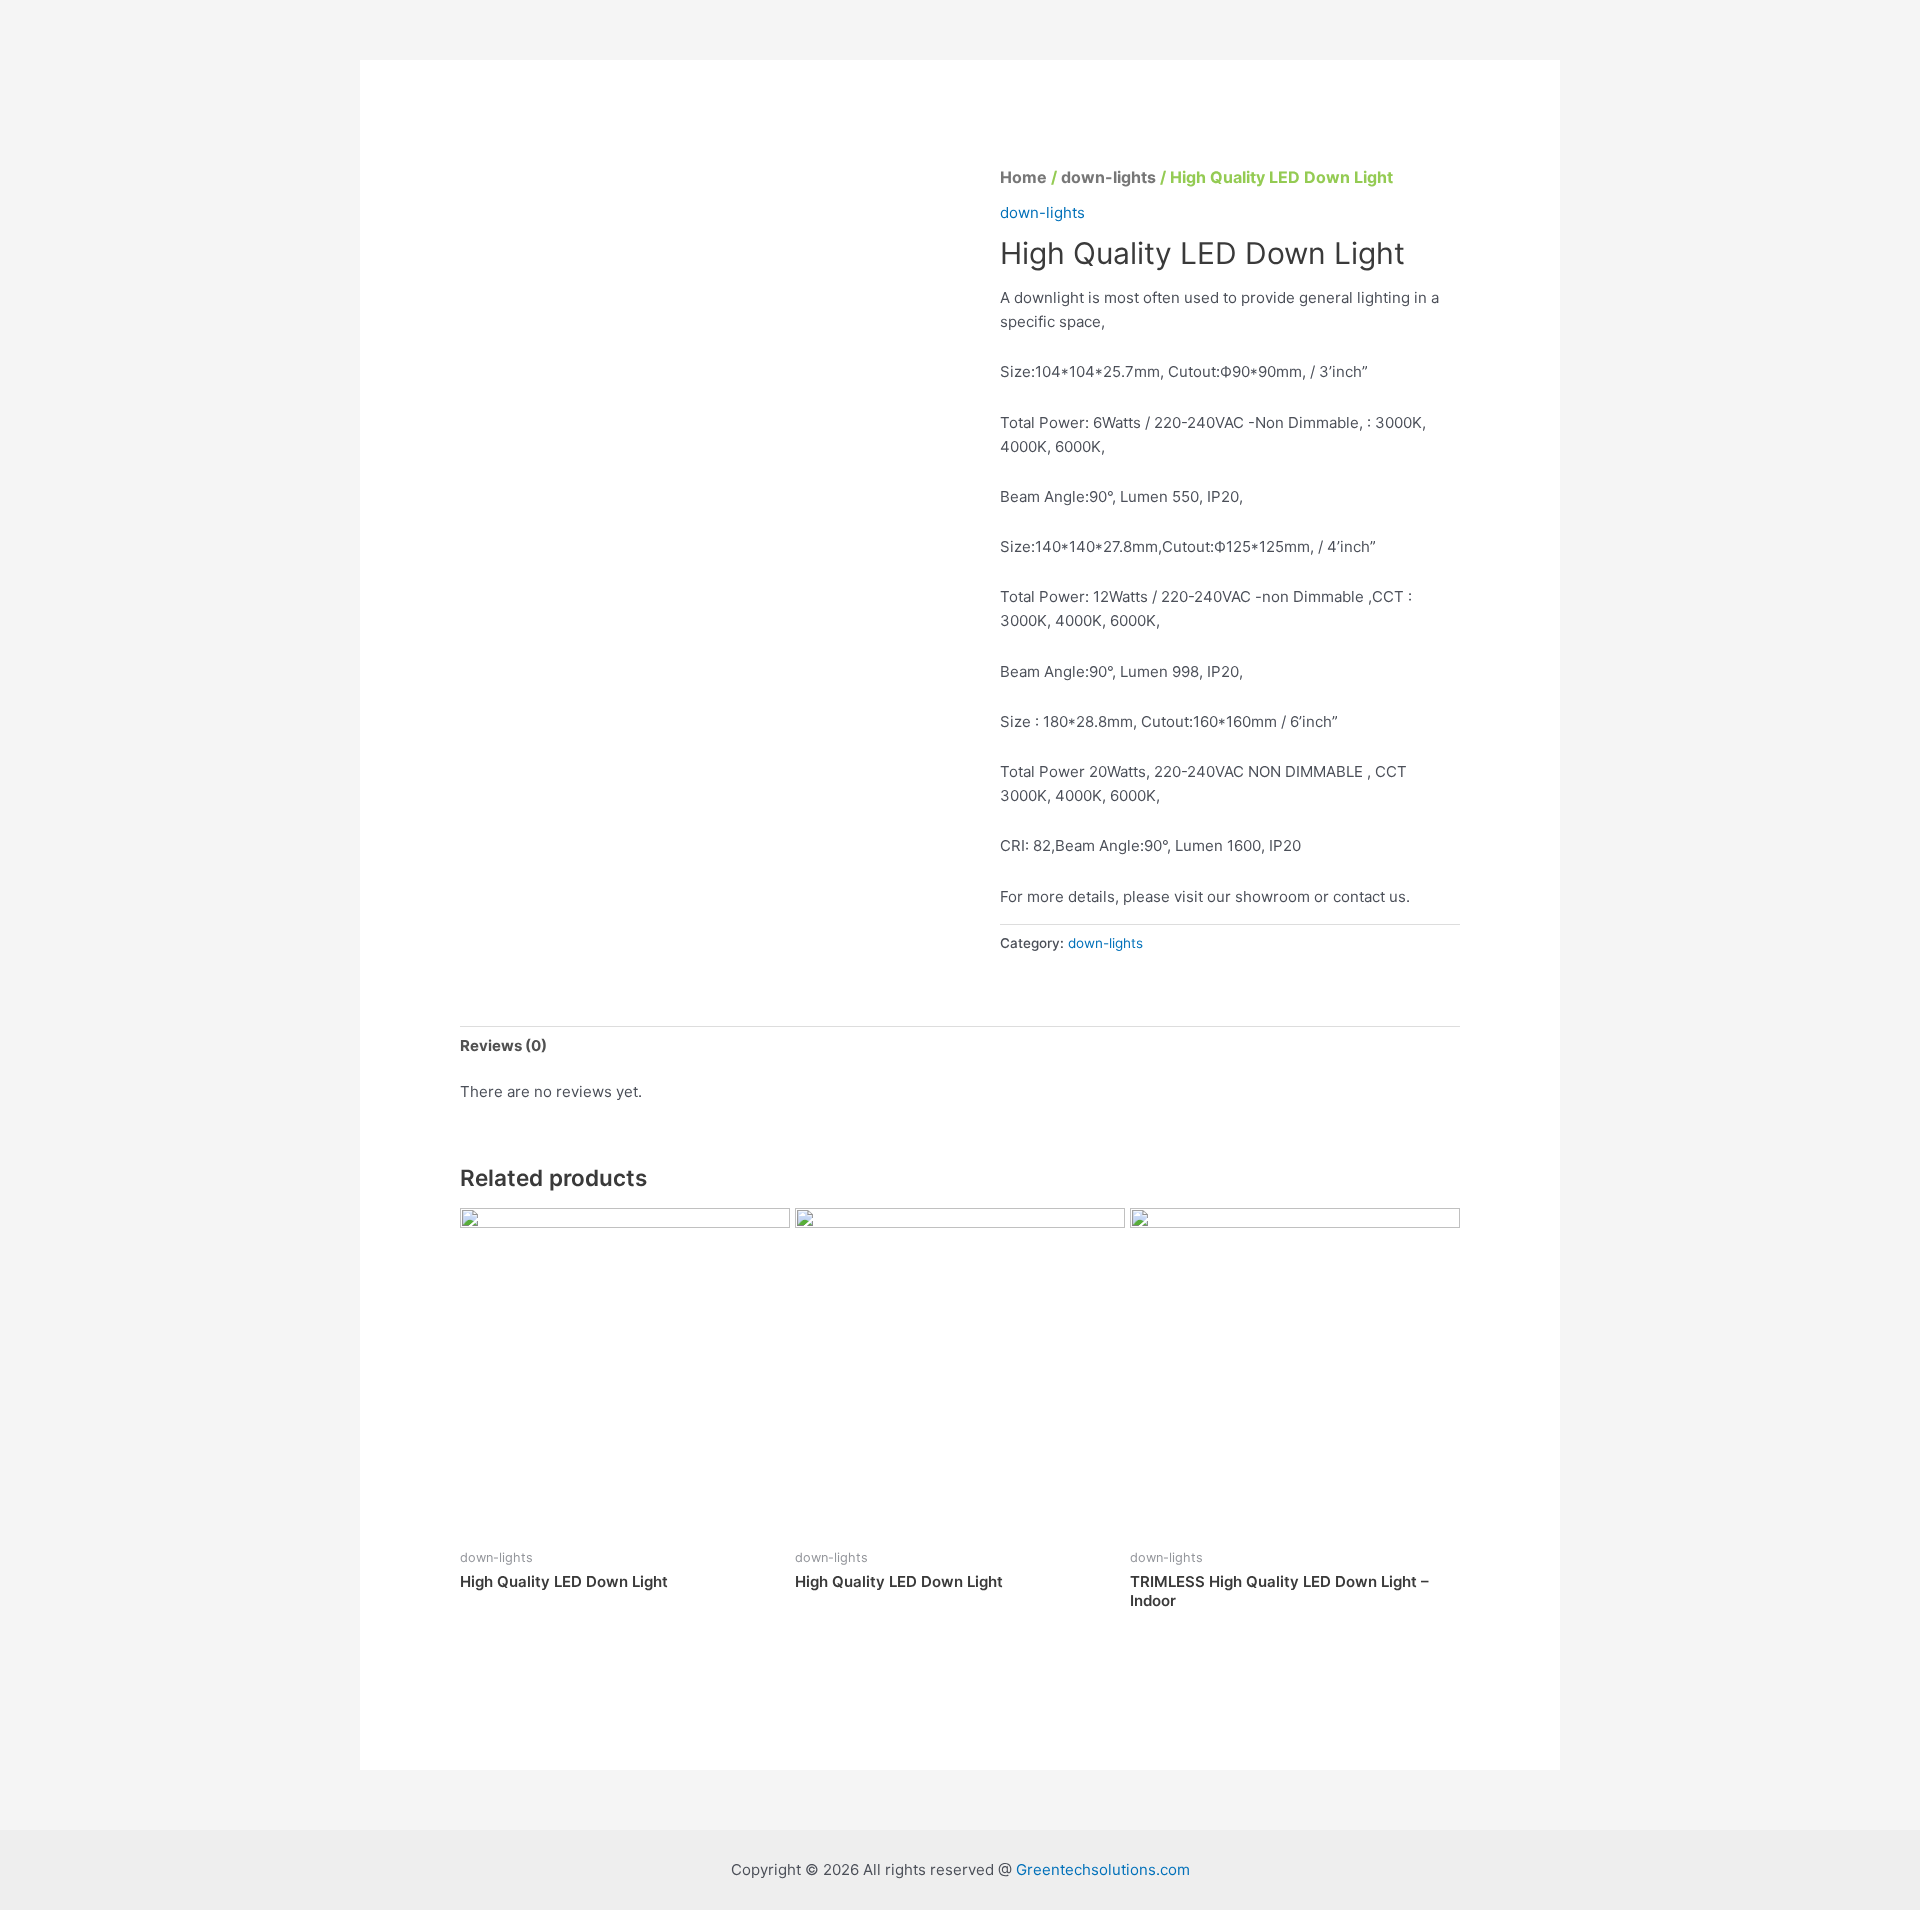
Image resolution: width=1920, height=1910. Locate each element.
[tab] (503, 1045)
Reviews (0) (503, 1045)
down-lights (1108, 177)
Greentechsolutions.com (1103, 1869)
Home (1023, 177)
